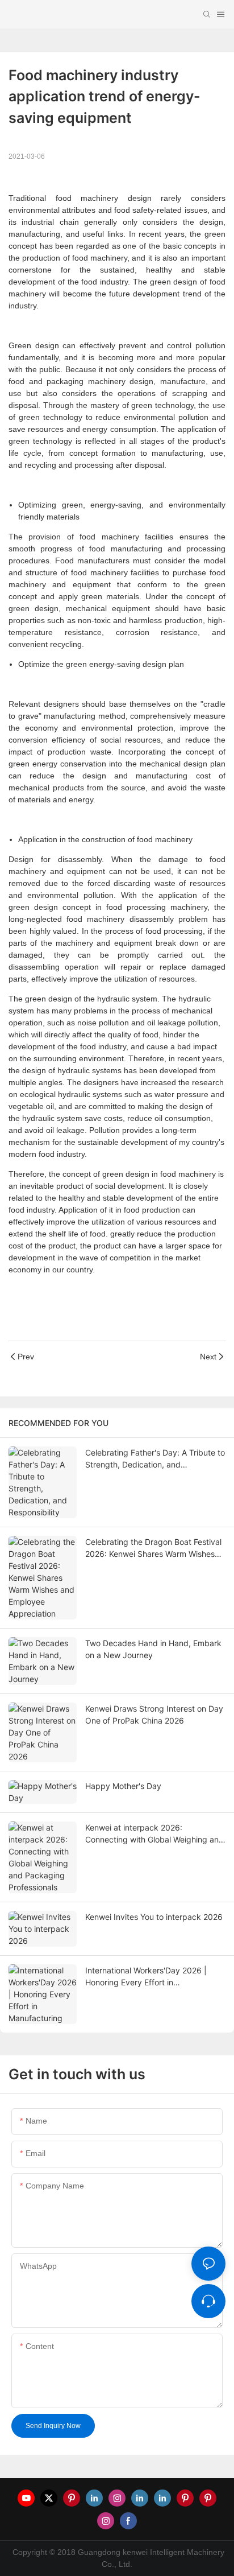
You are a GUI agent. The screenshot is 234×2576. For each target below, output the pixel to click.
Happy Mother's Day (123, 1786)
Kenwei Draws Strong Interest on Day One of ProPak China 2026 (154, 1714)
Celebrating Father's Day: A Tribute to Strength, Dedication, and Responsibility (155, 1459)
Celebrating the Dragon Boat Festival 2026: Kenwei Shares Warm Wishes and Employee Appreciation (153, 1548)
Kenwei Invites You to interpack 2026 (154, 1917)
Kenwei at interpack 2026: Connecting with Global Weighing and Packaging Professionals (154, 1834)
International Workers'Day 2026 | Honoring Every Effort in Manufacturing (146, 1977)
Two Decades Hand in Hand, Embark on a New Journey (153, 1649)
